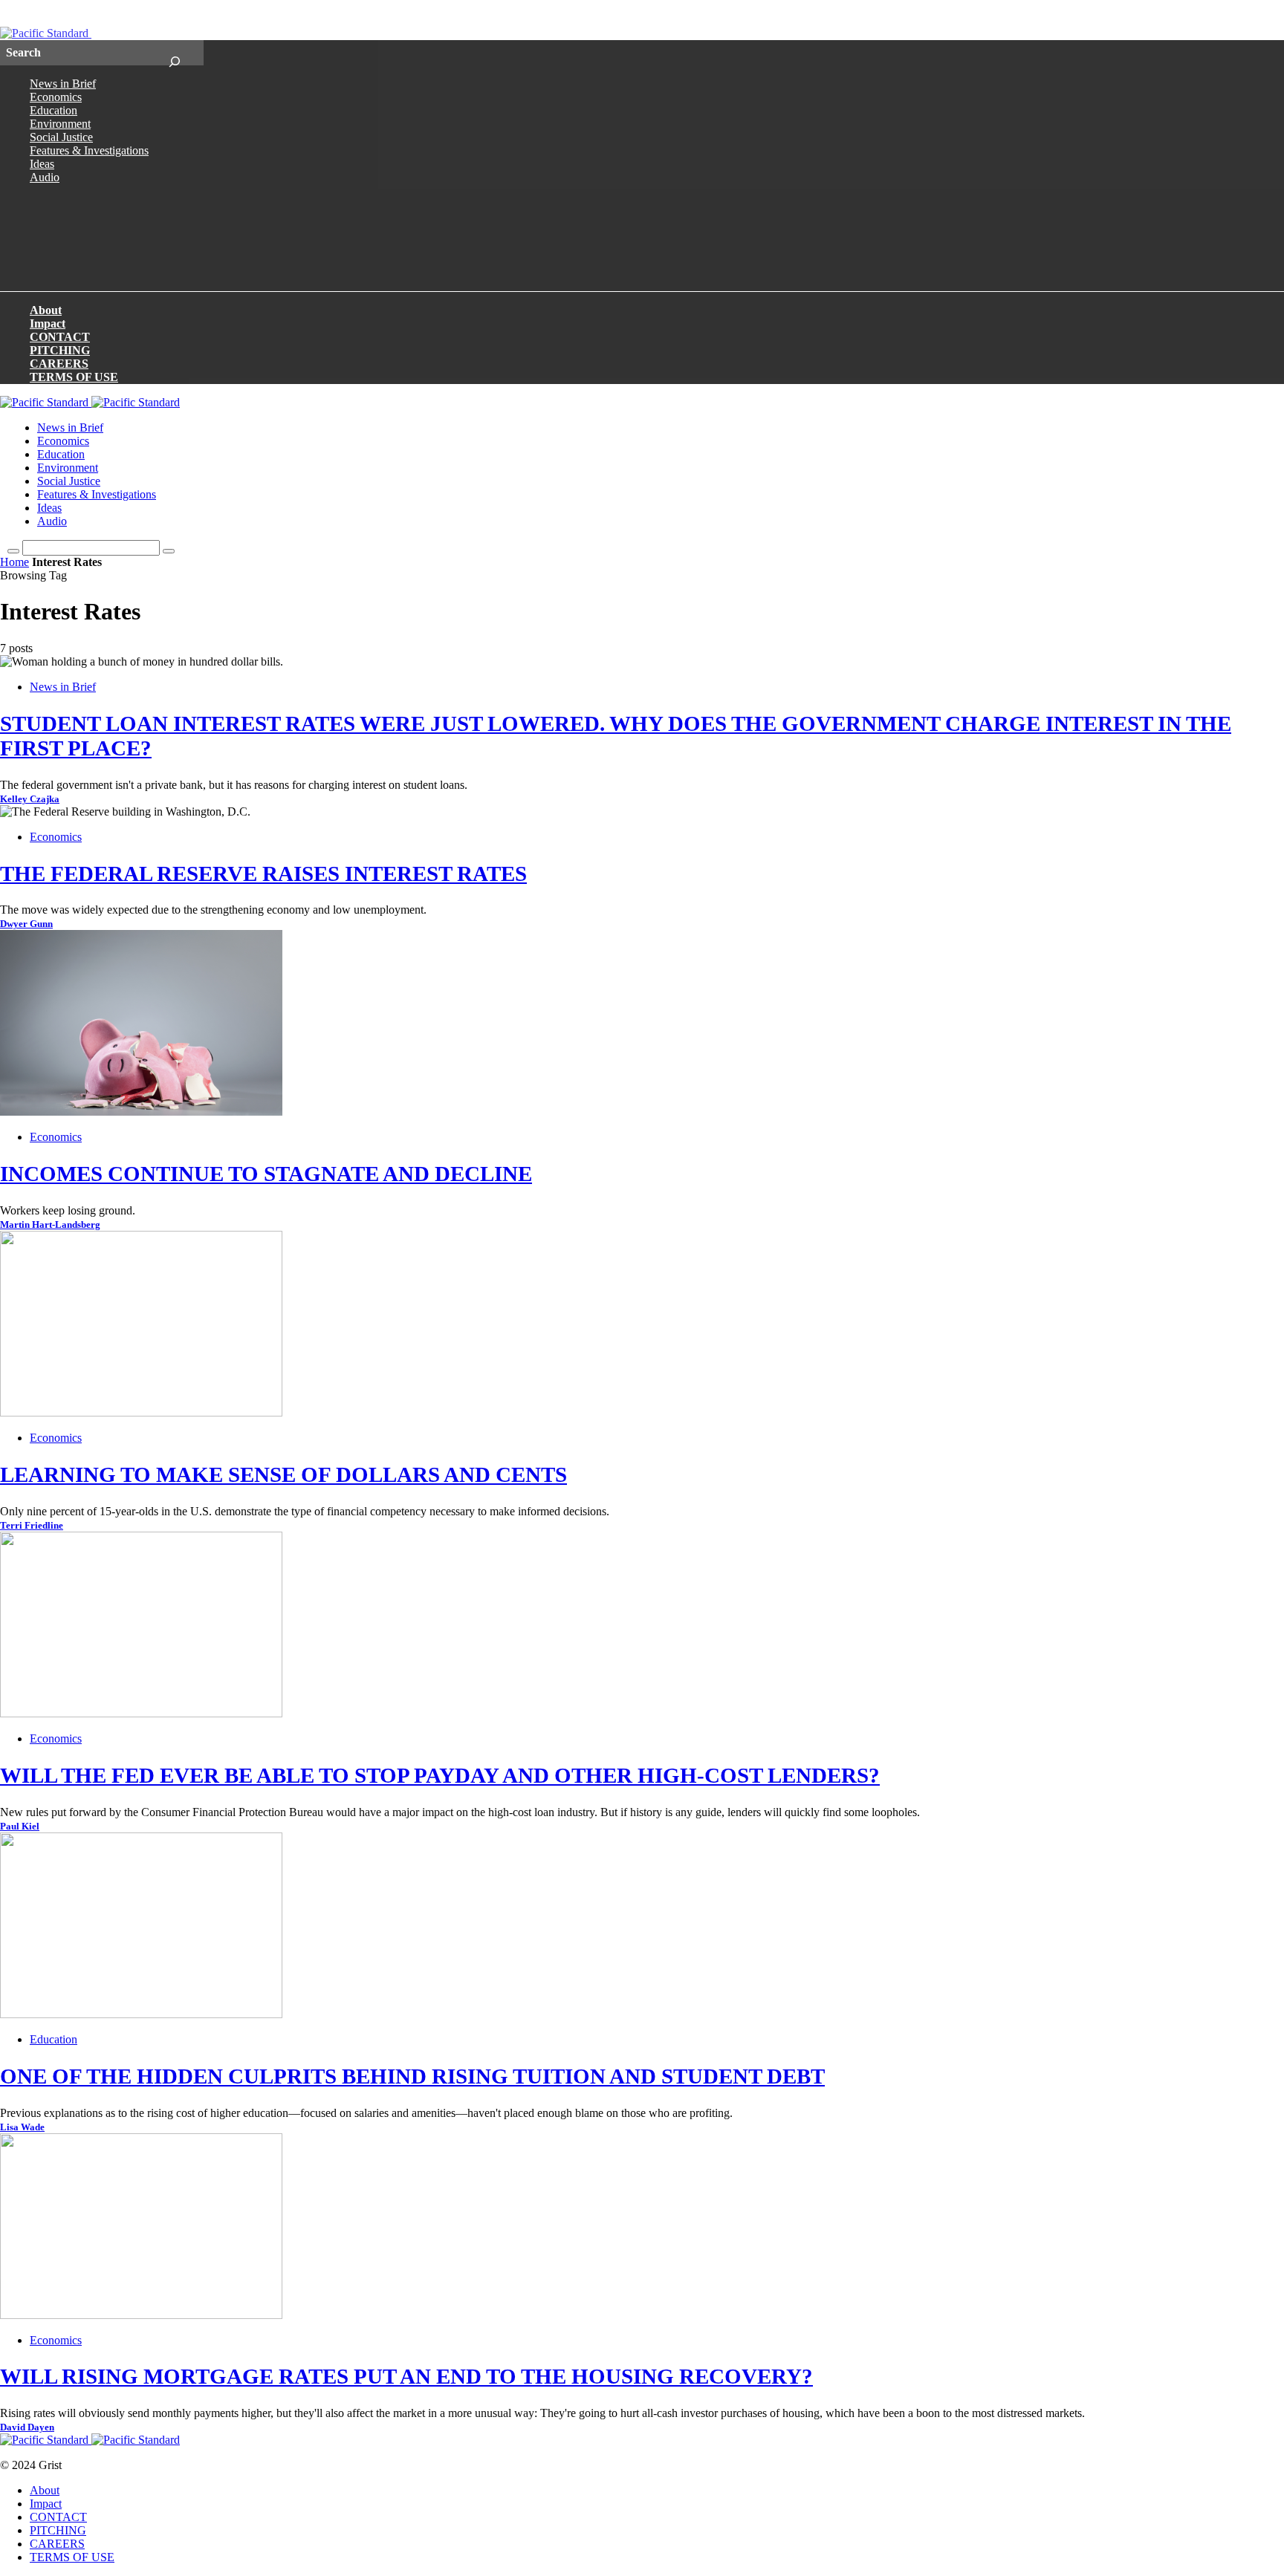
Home (14, 562)
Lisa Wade (22, 2127)
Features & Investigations (89, 150)
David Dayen (27, 2427)
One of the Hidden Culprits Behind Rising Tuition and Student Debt (412, 2076)
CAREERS (59, 364)
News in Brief (63, 84)
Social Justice (61, 137)
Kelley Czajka (30, 799)
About (46, 310)
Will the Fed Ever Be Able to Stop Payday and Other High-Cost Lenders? (440, 1775)
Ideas (42, 164)
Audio (45, 177)
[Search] (174, 53)
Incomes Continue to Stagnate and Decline (266, 1174)
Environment (60, 124)
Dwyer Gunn (26, 924)
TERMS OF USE (74, 377)
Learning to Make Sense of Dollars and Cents (283, 1474)
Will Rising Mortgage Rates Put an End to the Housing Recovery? (406, 2376)
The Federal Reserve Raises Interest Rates (263, 874)
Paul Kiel (20, 1827)
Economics (56, 97)
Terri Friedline (32, 1526)
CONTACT (60, 337)
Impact (48, 323)
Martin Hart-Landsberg (50, 1225)
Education (53, 110)
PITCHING (60, 350)
